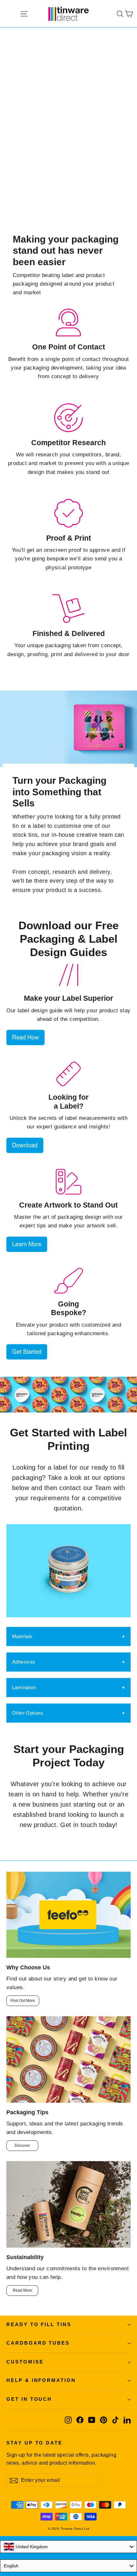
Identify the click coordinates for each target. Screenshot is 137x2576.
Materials (22, 1636)
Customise (25, 2362)
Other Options (28, 1713)
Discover (22, 2145)
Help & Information (41, 2380)
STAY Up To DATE (34, 2443)
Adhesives (24, 1662)
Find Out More (23, 2001)
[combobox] (68, 2547)
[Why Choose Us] (68, 1915)
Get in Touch (29, 2399)
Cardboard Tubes (38, 2343)
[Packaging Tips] (68, 2059)
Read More (22, 2290)
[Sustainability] (68, 2204)
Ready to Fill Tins (39, 2325)
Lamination (24, 1687)
